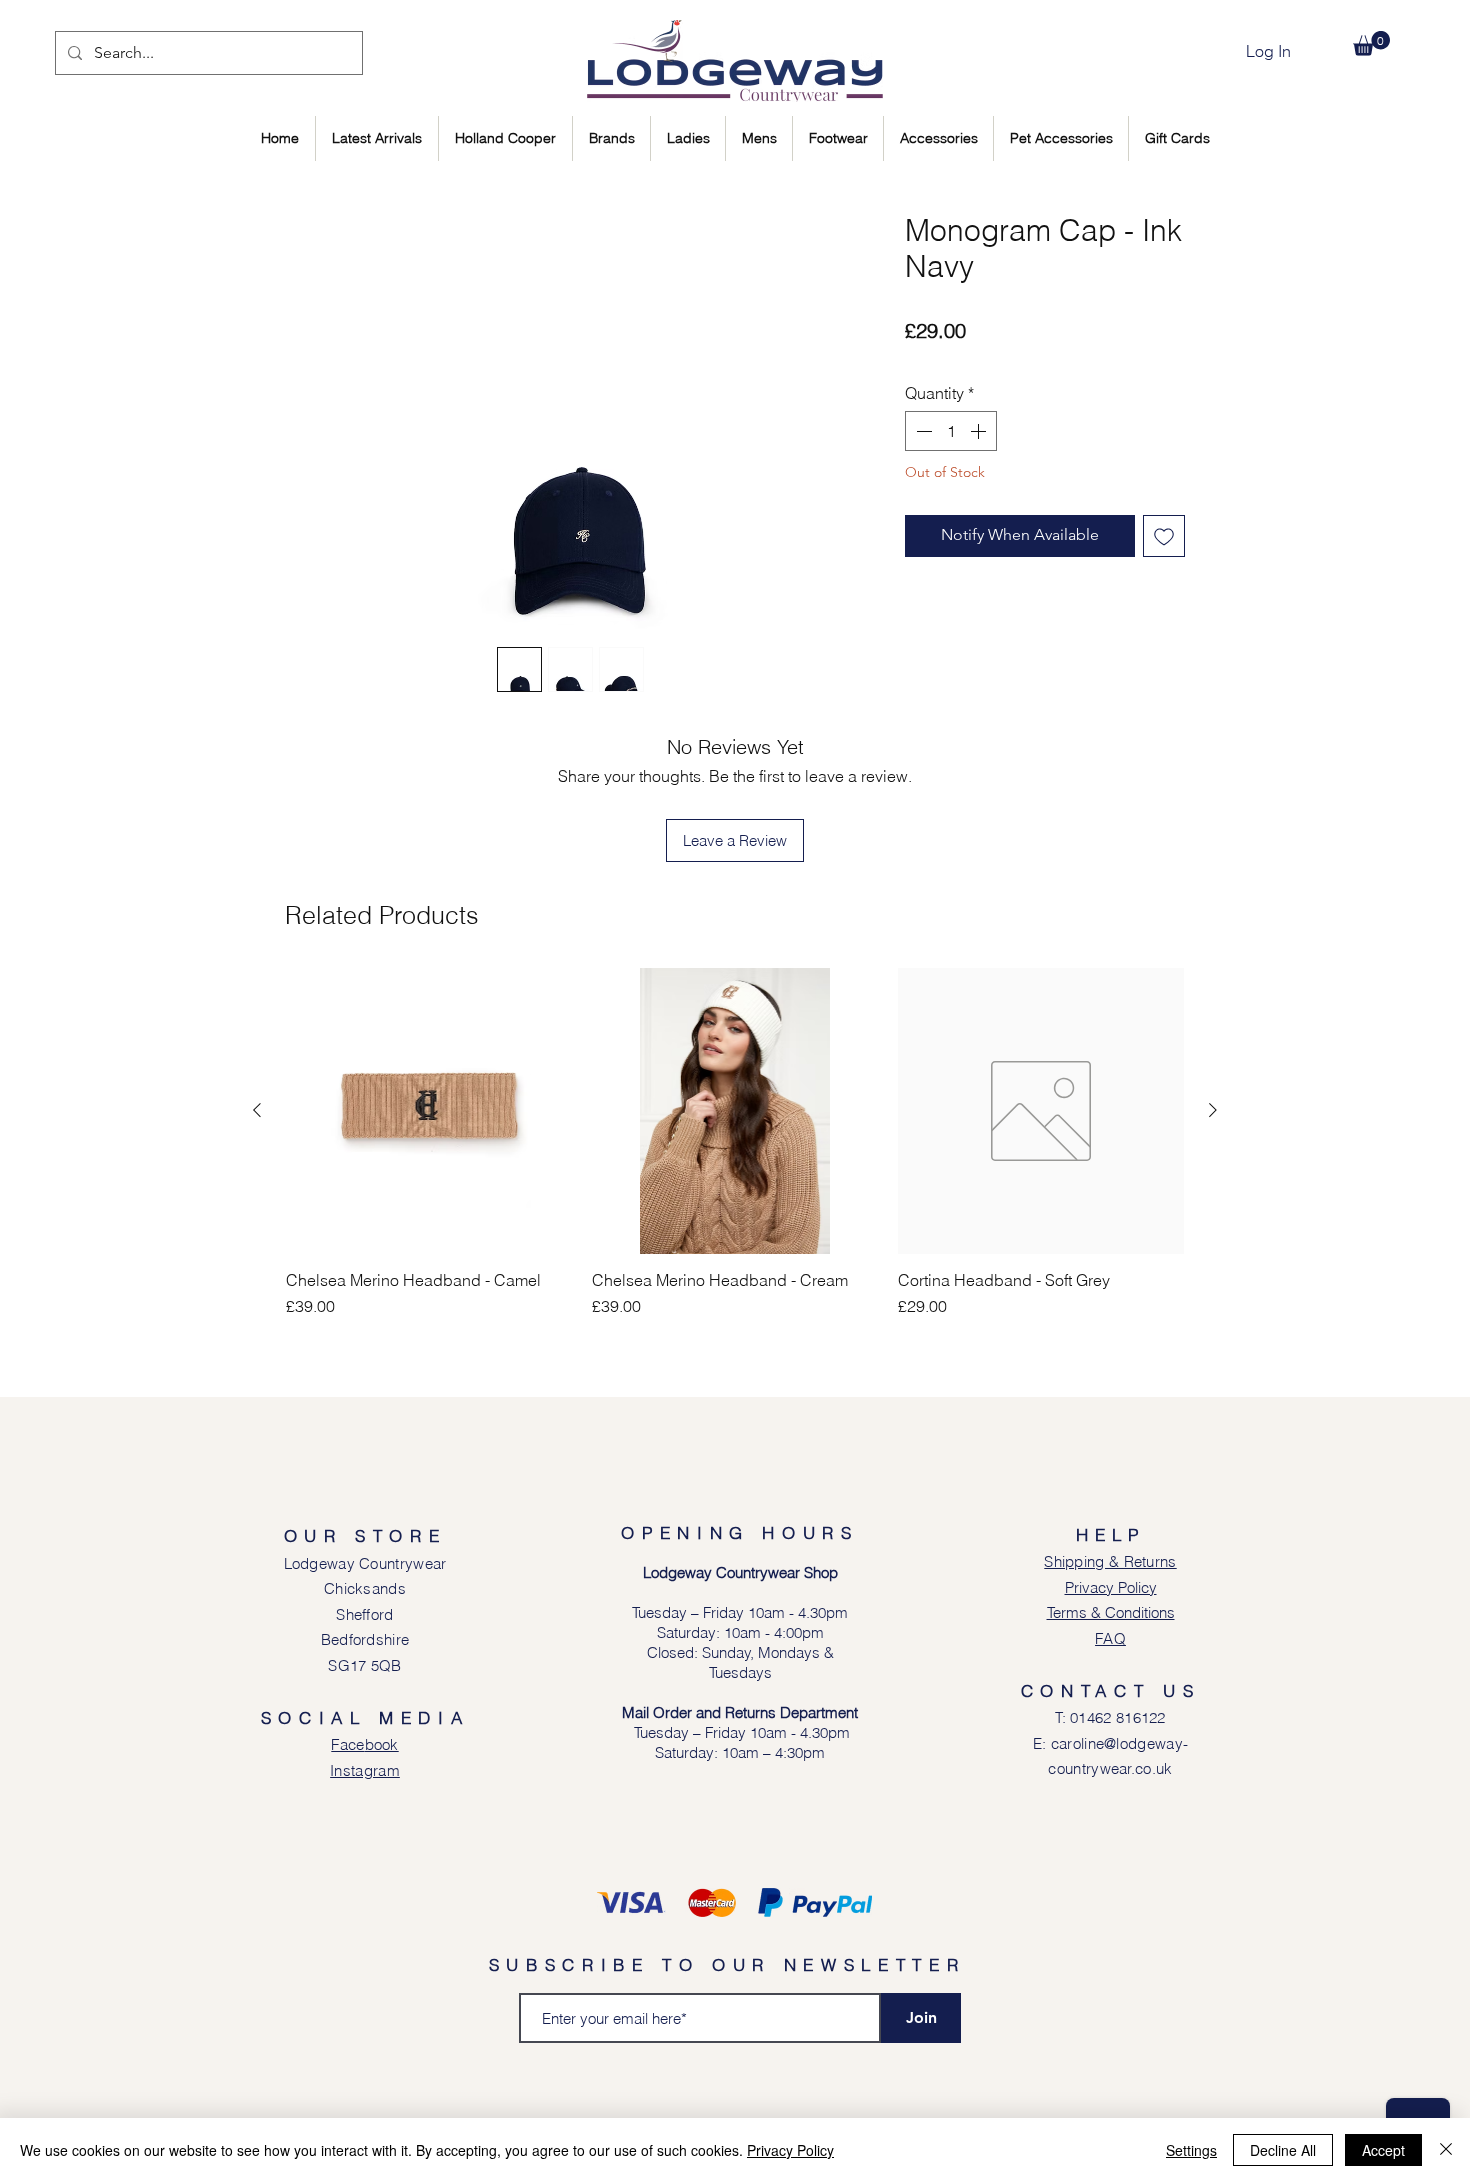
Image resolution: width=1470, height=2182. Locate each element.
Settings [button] (1191, 2150)
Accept (1383, 2150)
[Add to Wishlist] (1164, 536)
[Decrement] (922, 431)
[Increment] (980, 431)
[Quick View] (429, 1111)
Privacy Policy (790, 2150)
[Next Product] (1213, 1110)
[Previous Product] (257, 1110)
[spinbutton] (951, 431)
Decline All (1283, 2150)
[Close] (1446, 2150)
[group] (735, 1143)
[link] (1371, 43)
